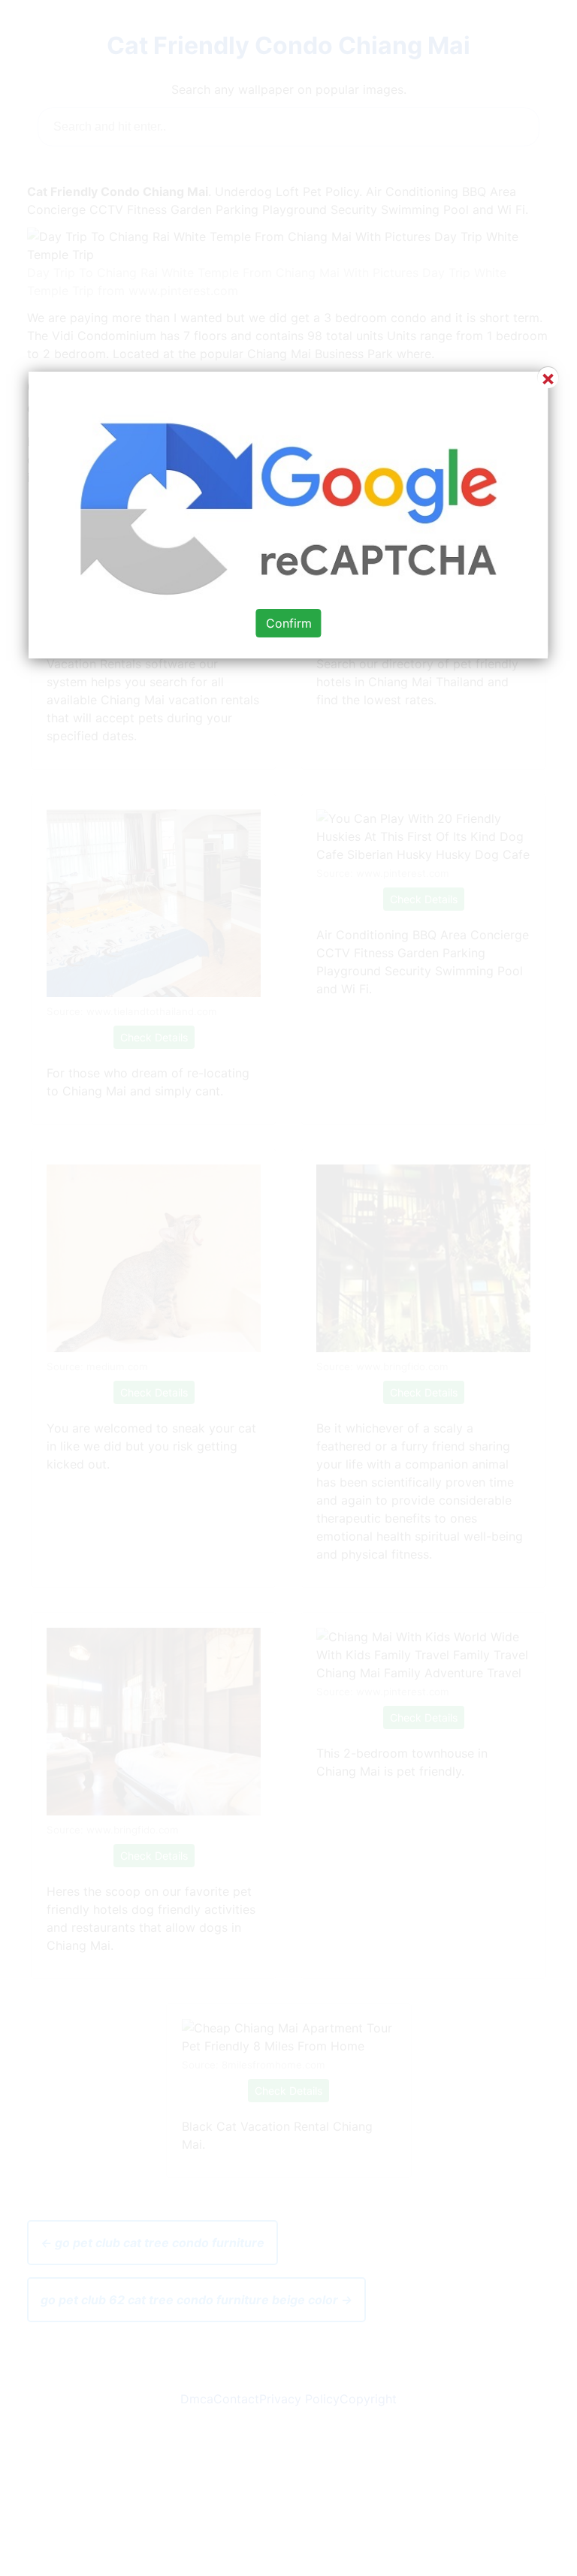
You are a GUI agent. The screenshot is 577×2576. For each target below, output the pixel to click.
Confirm (289, 623)
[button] (288, 1288)
